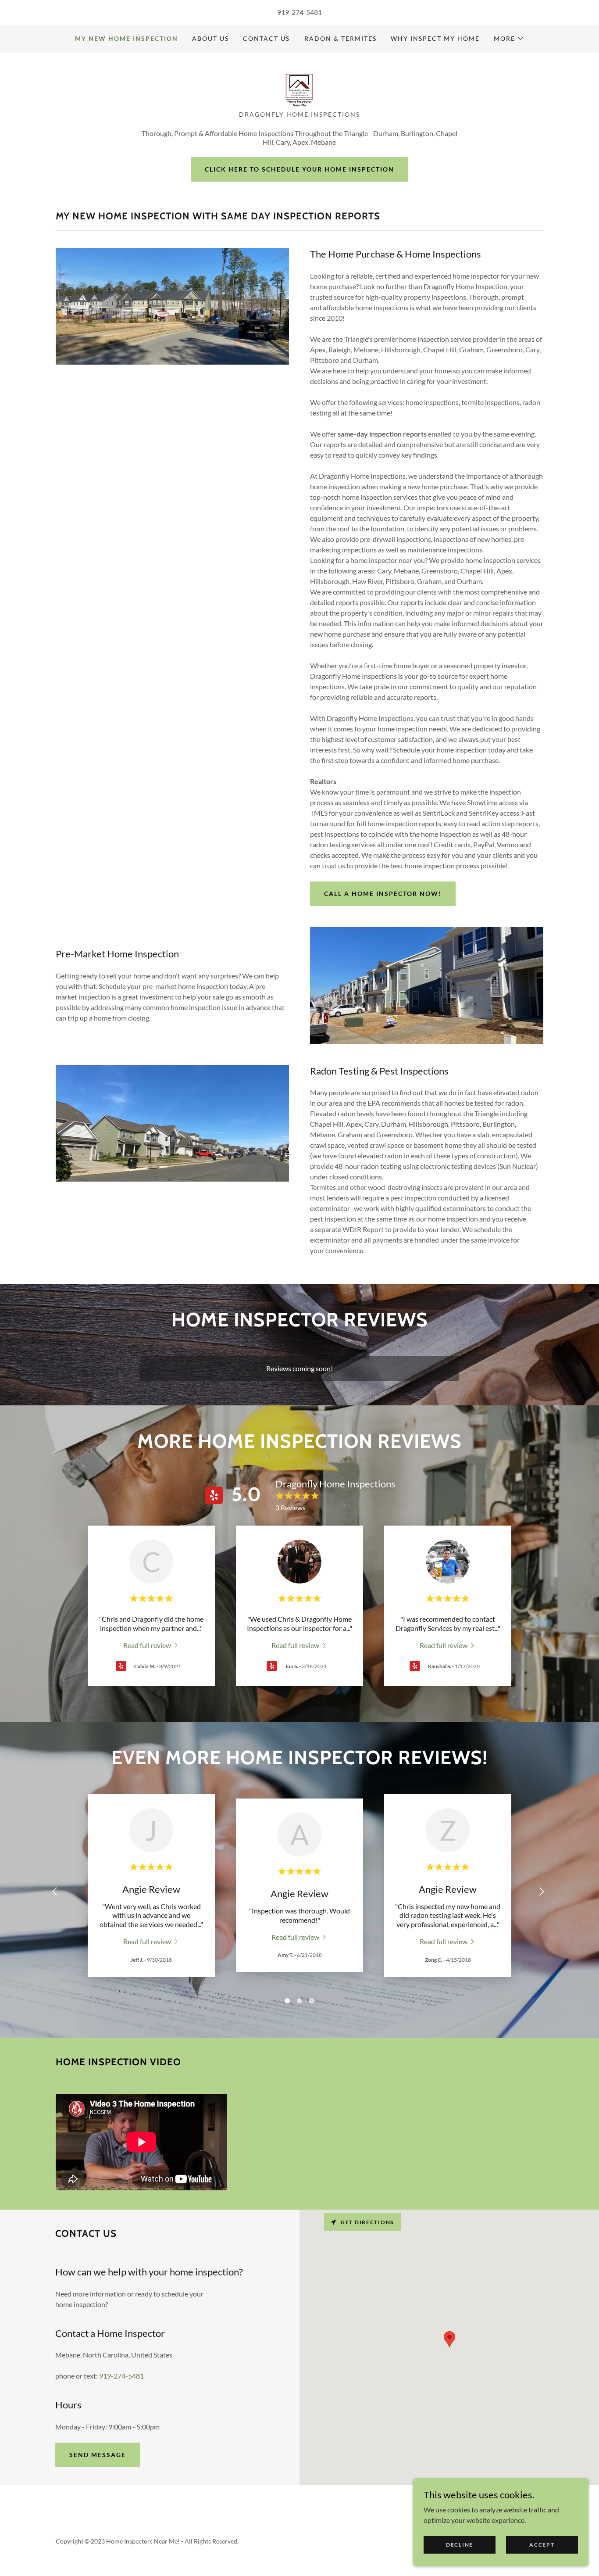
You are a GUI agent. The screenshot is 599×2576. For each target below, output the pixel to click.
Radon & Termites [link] (341, 38)
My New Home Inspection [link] (127, 38)
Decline (460, 2545)
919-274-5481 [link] (299, 12)
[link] (299, 84)
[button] (509, 39)
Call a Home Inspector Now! (383, 894)
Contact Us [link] (266, 38)
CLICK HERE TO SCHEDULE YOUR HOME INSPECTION (299, 169)
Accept (542, 2545)
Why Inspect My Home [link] (435, 38)
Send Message (98, 2455)
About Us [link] (210, 38)
